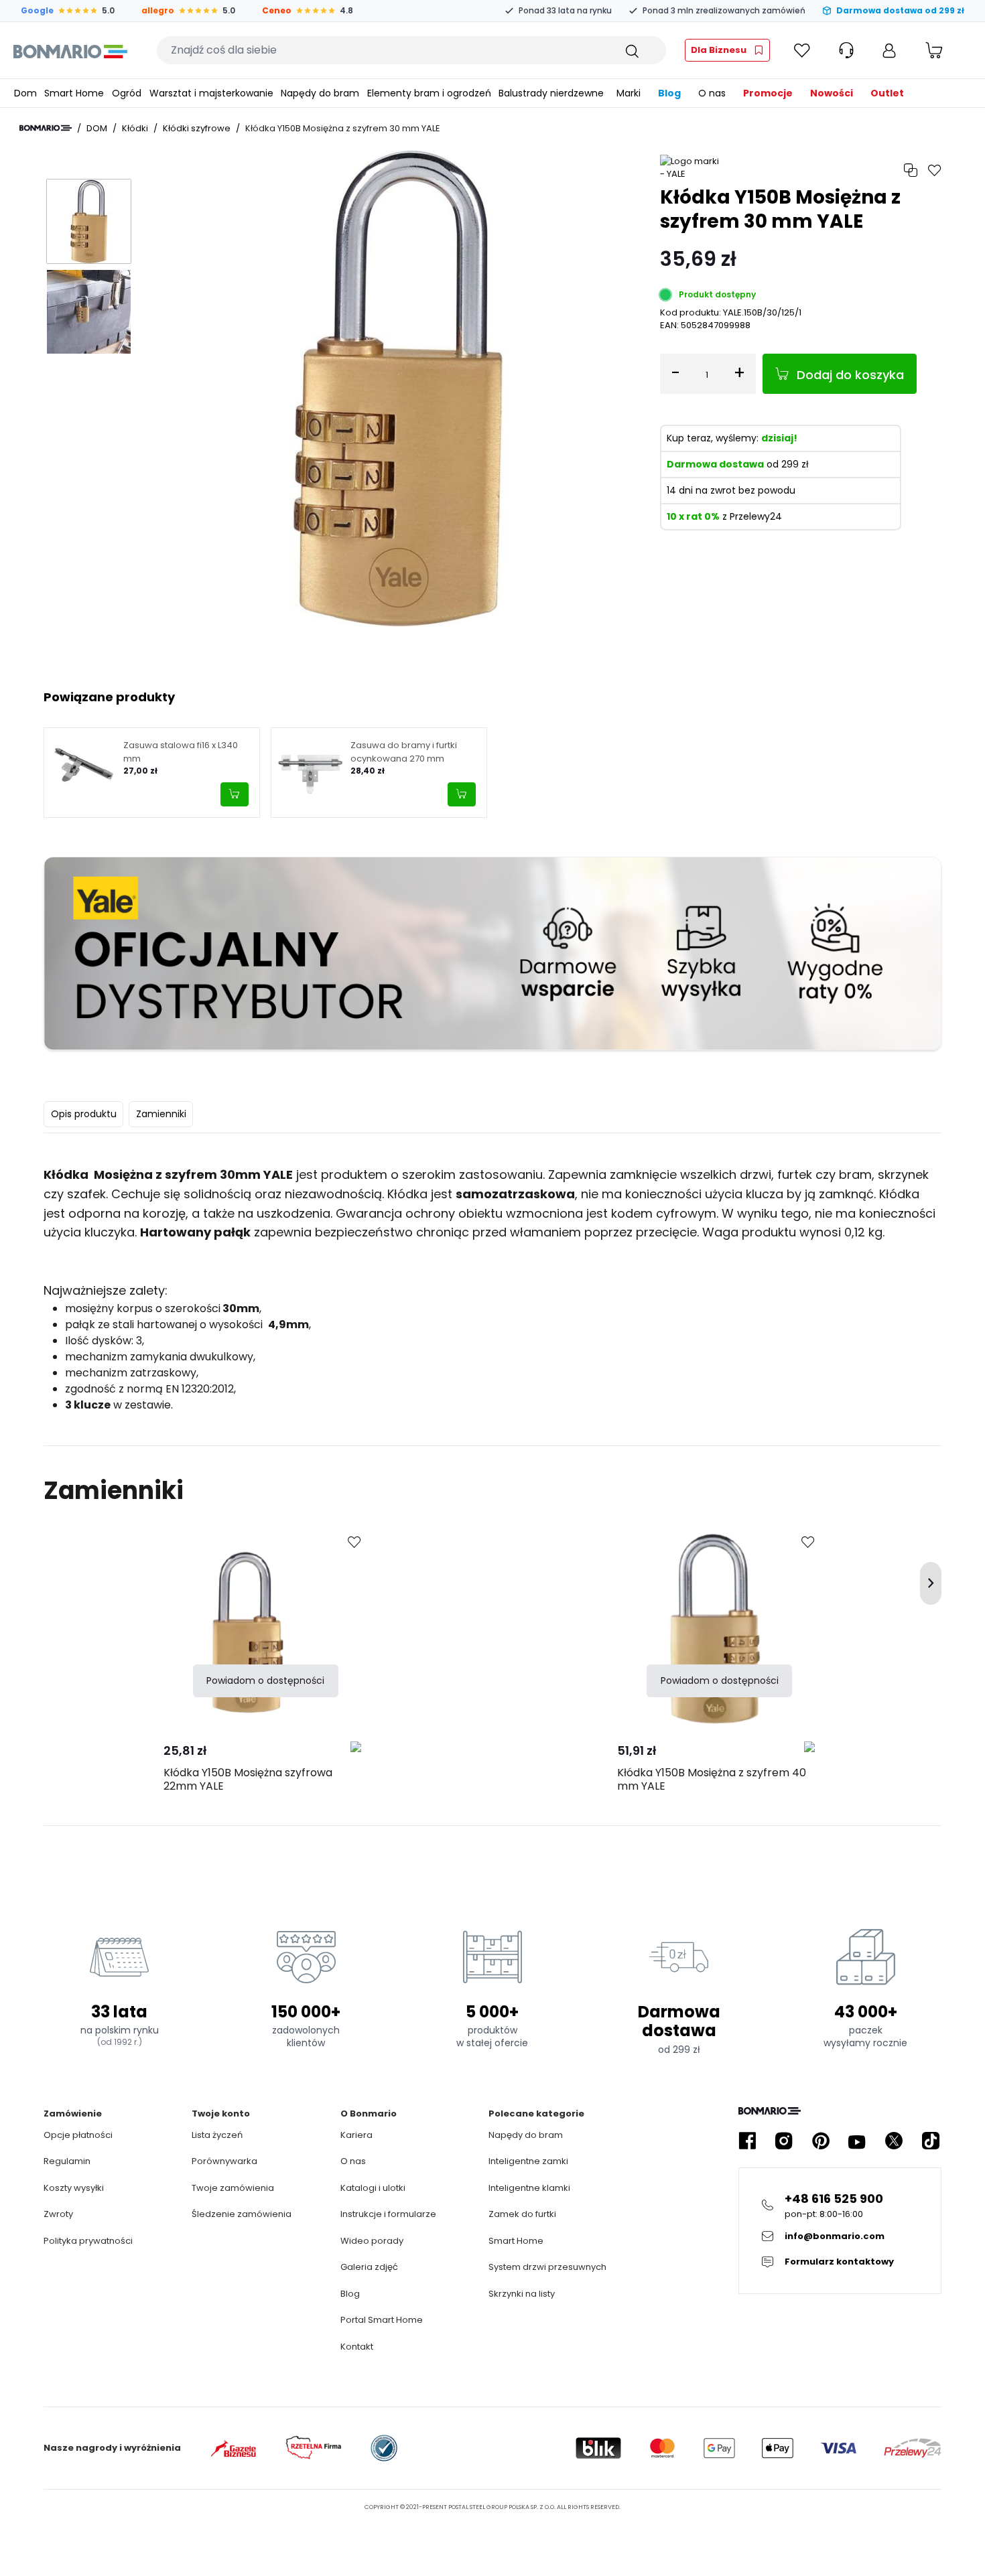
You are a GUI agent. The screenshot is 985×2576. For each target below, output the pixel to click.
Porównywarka (224, 2161)
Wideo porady (372, 2241)
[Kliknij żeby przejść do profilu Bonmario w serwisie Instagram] (784, 2141)
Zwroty (58, 2214)
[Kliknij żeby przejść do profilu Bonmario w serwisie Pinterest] (821, 2141)
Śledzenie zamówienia (242, 2214)
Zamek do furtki (522, 2214)
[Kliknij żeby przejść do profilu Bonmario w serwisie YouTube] (857, 2141)
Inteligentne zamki (528, 2161)
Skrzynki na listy (522, 2294)
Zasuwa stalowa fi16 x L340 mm (181, 752)
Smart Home (516, 2241)
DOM (97, 128)
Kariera (356, 2135)
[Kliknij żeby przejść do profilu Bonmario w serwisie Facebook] (747, 2141)
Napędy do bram (526, 2135)
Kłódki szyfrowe (197, 128)
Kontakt (357, 2347)
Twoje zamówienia (233, 2188)
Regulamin (67, 2161)
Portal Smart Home (382, 2320)
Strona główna (46, 128)
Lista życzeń (217, 2135)
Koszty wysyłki (74, 2188)
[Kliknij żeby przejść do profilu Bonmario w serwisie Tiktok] (931, 2141)
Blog (350, 2294)
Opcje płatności (78, 2135)
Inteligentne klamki (529, 2188)
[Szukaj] (631, 50)
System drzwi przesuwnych (547, 2267)
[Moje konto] (889, 50)
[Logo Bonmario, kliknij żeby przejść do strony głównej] (70, 50)
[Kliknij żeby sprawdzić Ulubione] (802, 50)
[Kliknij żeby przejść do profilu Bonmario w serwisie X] (894, 2141)
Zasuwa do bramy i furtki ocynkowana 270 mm (404, 752)
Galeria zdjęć (369, 2267)
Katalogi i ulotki (373, 2188)
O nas (353, 2161)
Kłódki (135, 128)
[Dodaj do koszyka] (235, 794)
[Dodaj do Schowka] (354, 1543)
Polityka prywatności (88, 2241)
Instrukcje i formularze (388, 2214)
